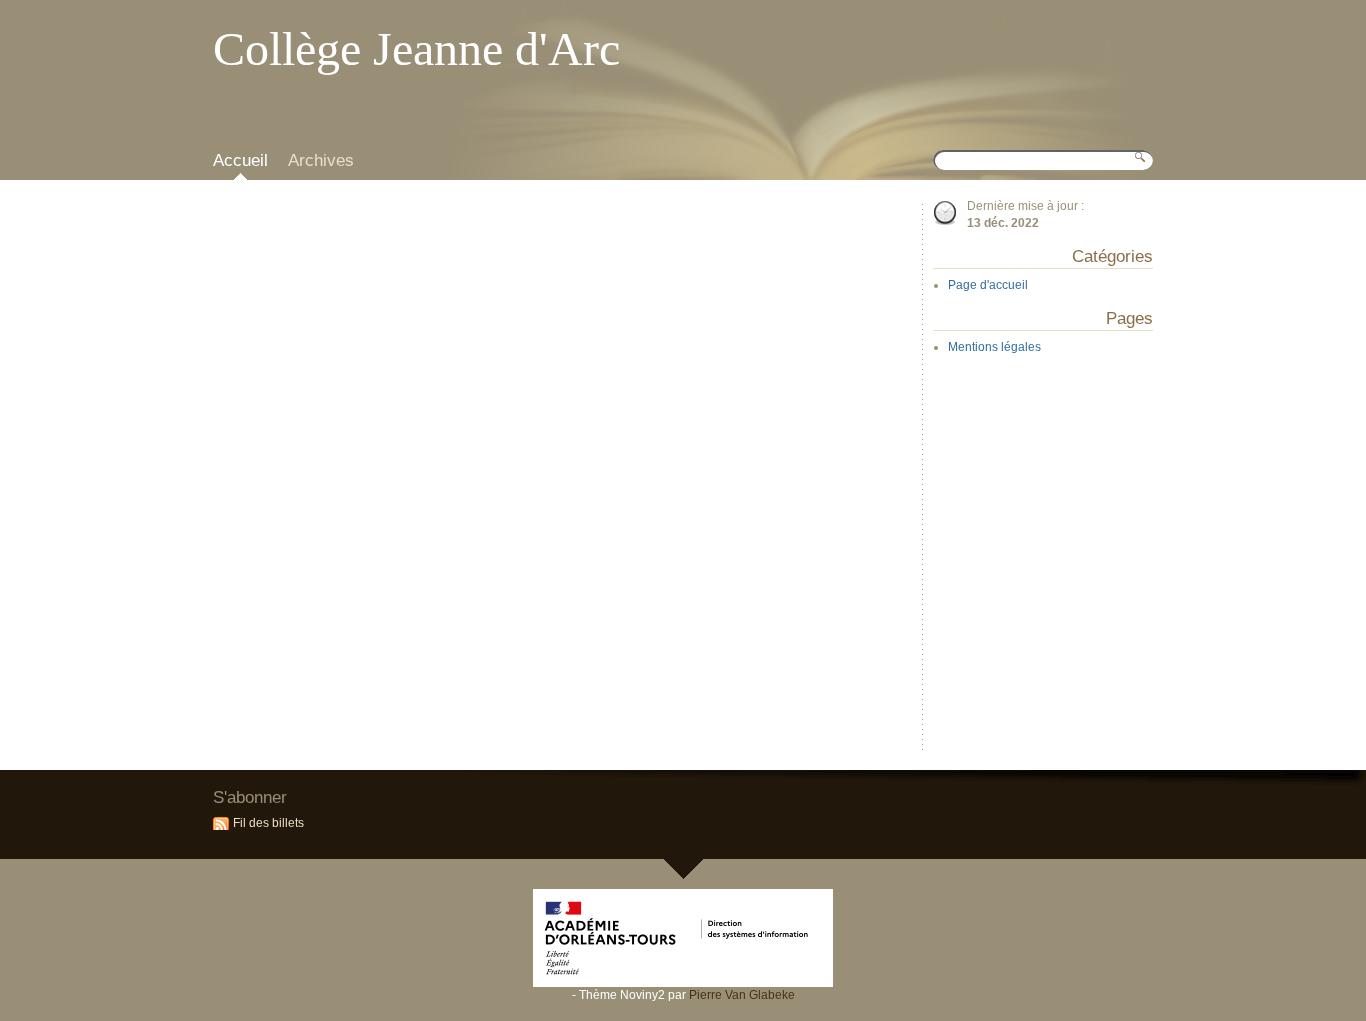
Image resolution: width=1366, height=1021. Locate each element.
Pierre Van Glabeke (742, 995)
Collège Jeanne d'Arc (416, 48)
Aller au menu (329, 14)
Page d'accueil (988, 285)
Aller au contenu (251, 14)
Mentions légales (994, 347)
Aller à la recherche (413, 14)
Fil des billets (268, 823)
